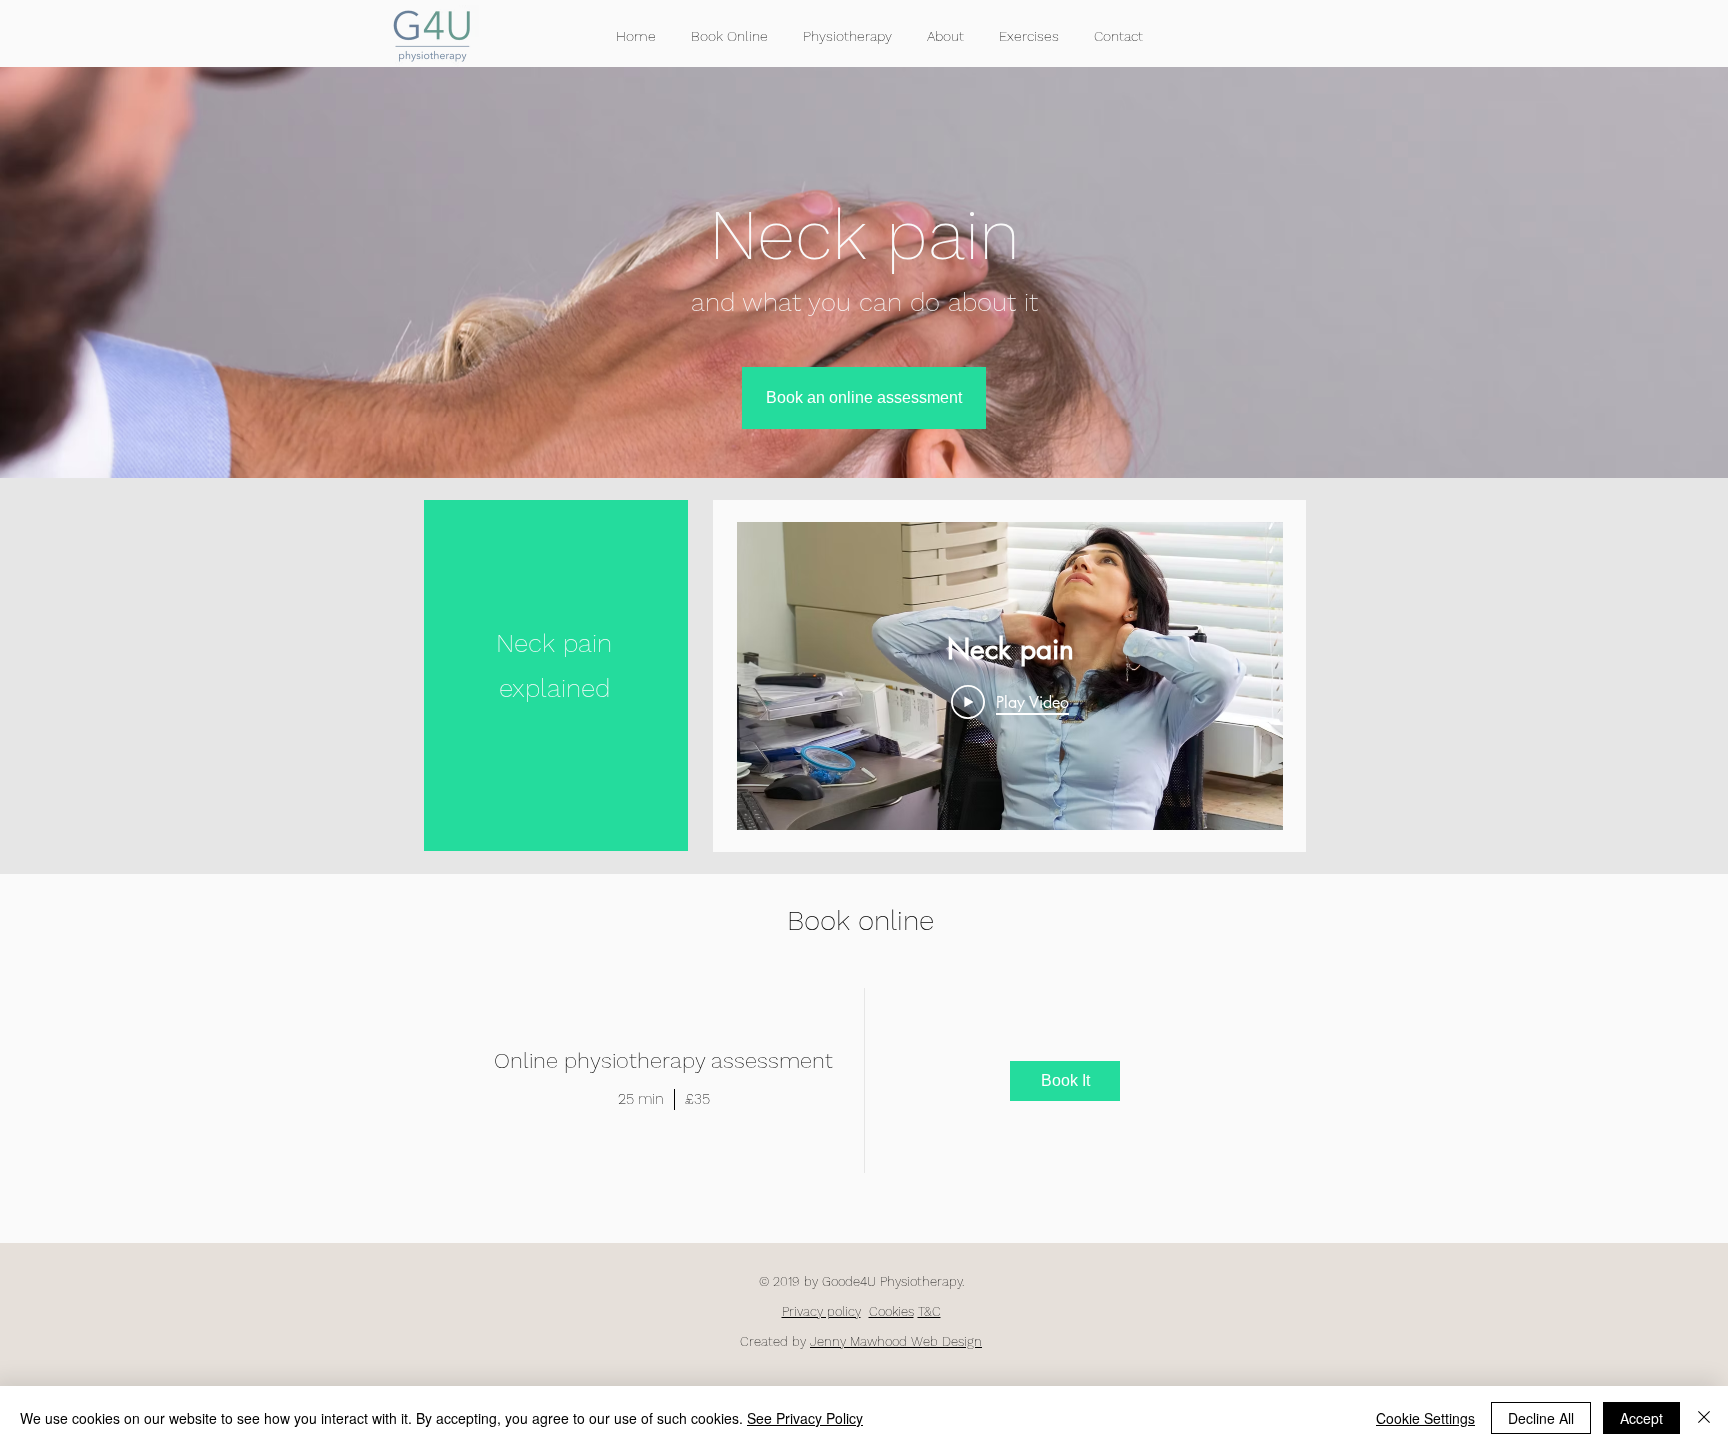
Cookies (891, 1311)
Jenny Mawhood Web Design (896, 1341)
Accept (1641, 1418)
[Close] (1704, 1418)
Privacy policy (821, 1311)
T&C (929, 1311)
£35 (697, 1099)
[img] (1066, 1081)
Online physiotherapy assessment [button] (663, 1060)
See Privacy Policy (805, 1418)
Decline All (1541, 1418)
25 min (641, 1099)
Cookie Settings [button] (1425, 1418)
